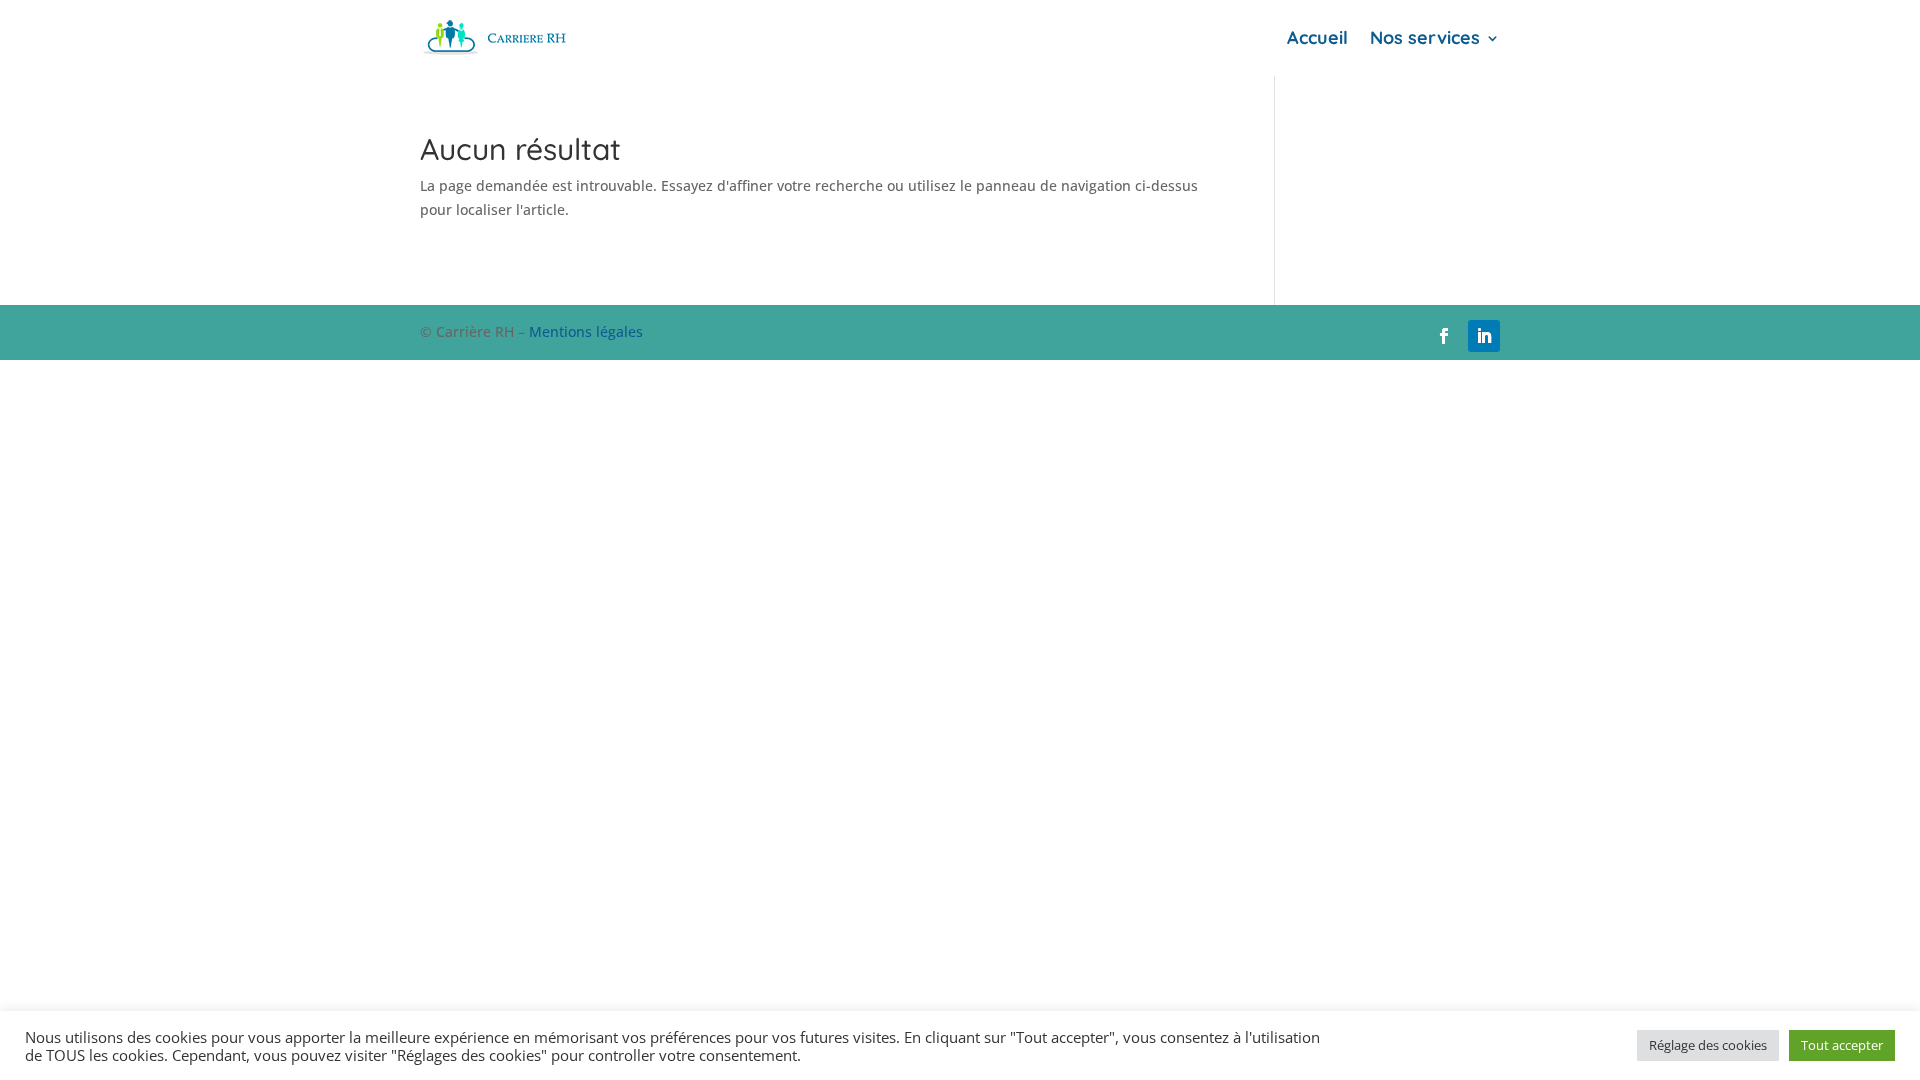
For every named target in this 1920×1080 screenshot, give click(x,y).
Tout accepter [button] (1842, 1045)
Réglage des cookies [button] (1708, 1045)
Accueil (1317, 37)
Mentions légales (586, 331)
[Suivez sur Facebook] (1444, 336)
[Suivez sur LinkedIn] (1484, 336)
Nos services (1425, 37)
